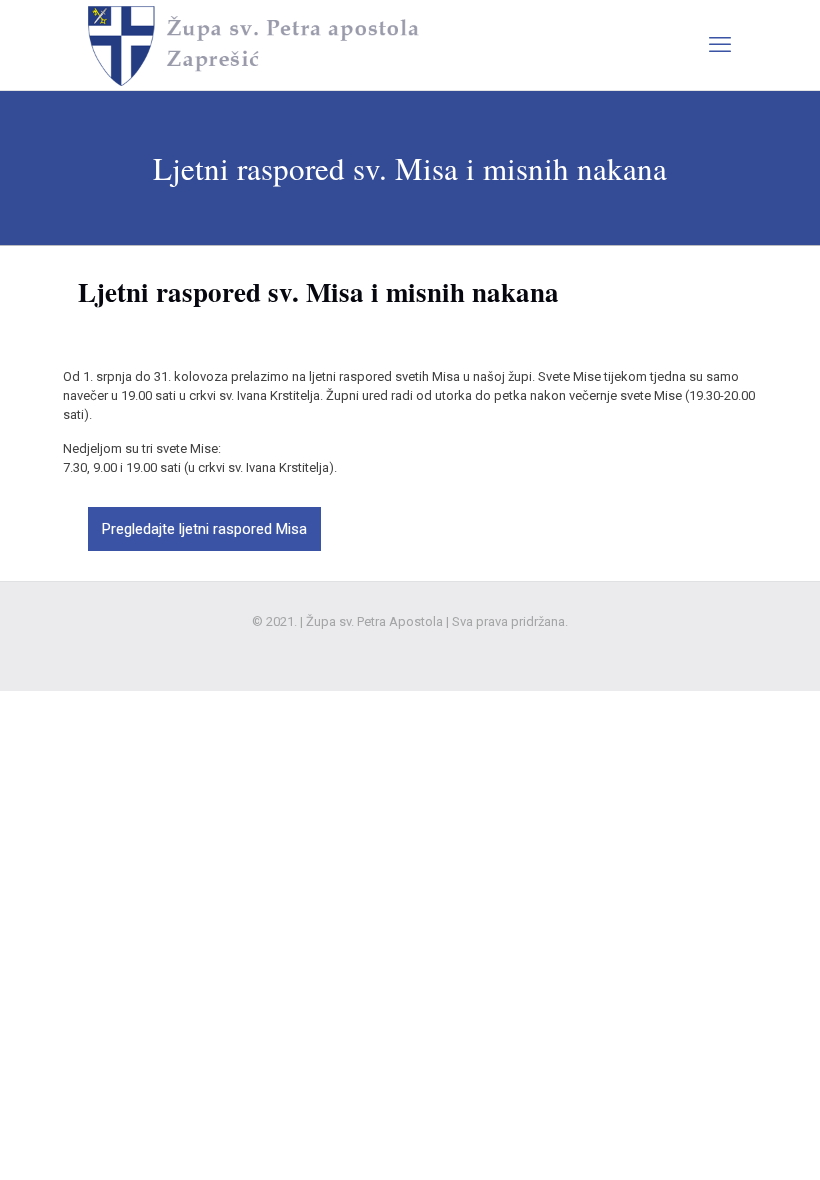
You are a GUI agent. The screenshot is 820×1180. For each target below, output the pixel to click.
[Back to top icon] (724, 1139)
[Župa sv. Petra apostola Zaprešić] (256, 45)
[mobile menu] (720, 45)
